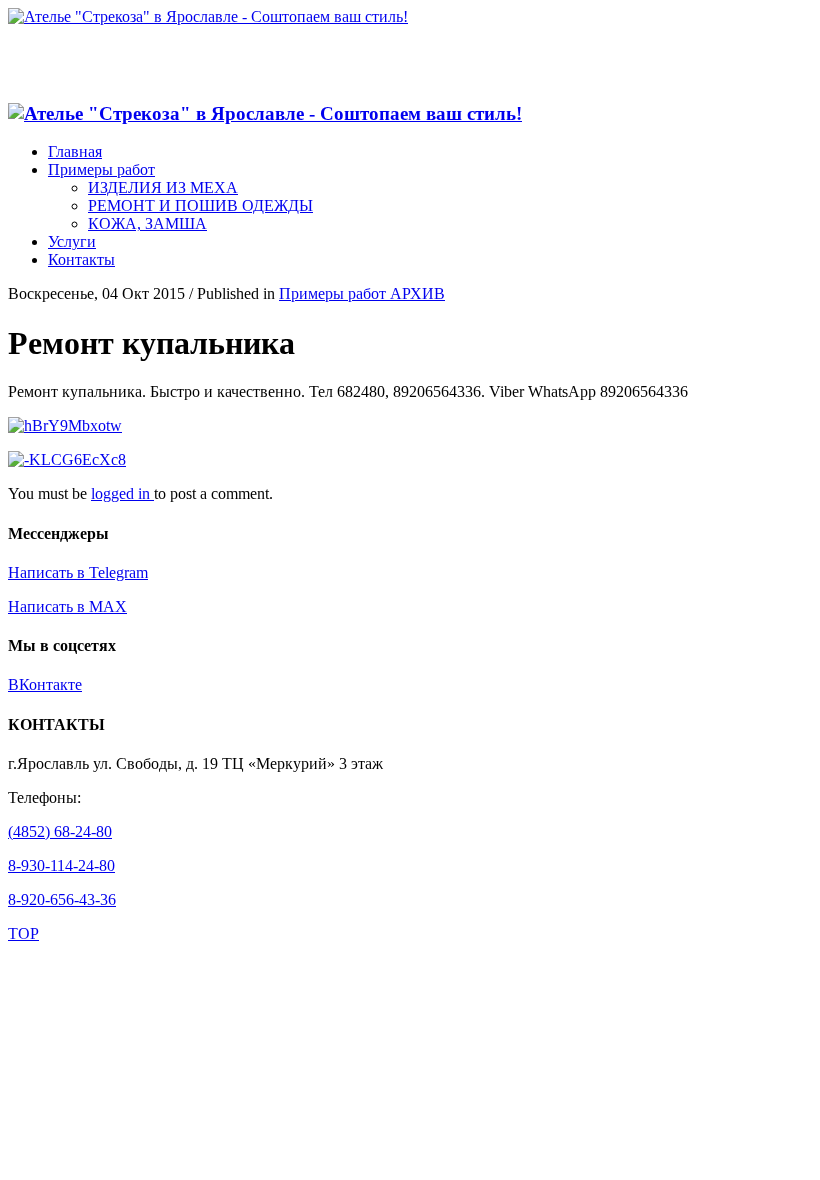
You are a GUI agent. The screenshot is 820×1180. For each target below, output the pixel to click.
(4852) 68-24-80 (60, 831)
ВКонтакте (45, 684)
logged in (122, 493)
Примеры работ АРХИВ (362, 293)
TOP (23, 933)
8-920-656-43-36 (62, 899)
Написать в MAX (67, 606)
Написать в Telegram (78, 572)
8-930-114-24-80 (61, 865)
